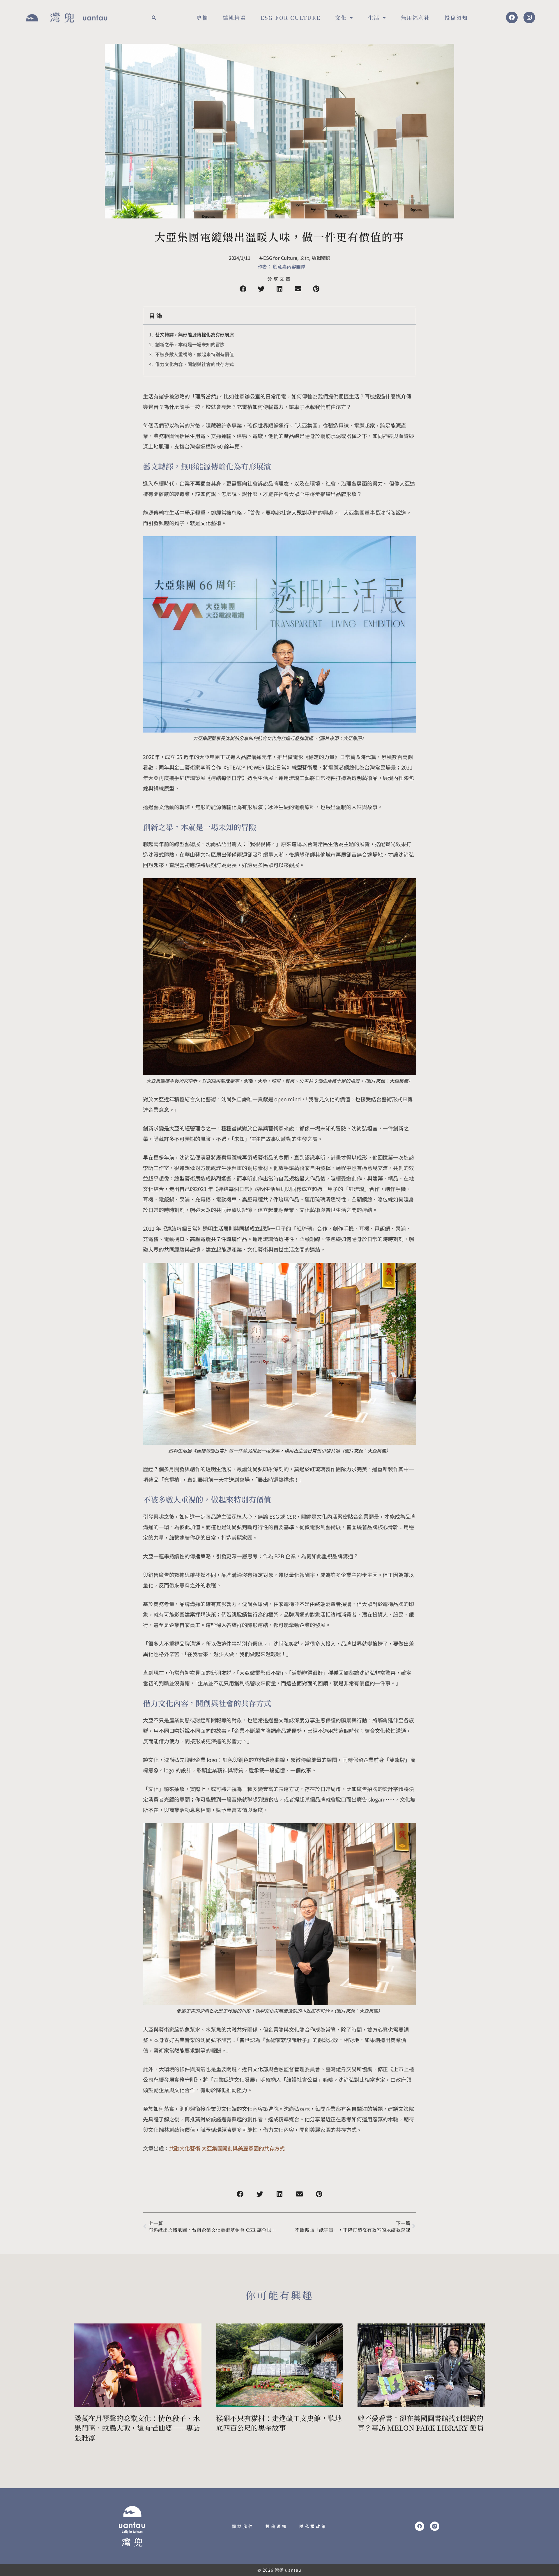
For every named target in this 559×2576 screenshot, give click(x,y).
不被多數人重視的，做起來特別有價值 (194, 354)
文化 (341, 17)
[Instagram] (529, 17)
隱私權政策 (313, 2526)
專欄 (202, 17)
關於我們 (243, 2526)
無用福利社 (415, 17)
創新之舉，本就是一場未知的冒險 (190, 344)
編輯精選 (234, 17)
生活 (374, 17)
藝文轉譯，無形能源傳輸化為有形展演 (194, 334)
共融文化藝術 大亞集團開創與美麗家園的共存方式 (227, 2148)
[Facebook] (512, 17)
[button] (154, 17)
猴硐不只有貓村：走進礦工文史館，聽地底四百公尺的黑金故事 (279, 2423)
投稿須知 (456, 17)
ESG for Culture (291, 17)
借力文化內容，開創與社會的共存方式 (194, 364)
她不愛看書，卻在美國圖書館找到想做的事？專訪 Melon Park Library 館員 (421, 2423)
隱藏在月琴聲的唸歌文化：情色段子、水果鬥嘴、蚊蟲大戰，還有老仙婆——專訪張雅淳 (137, 2428)
